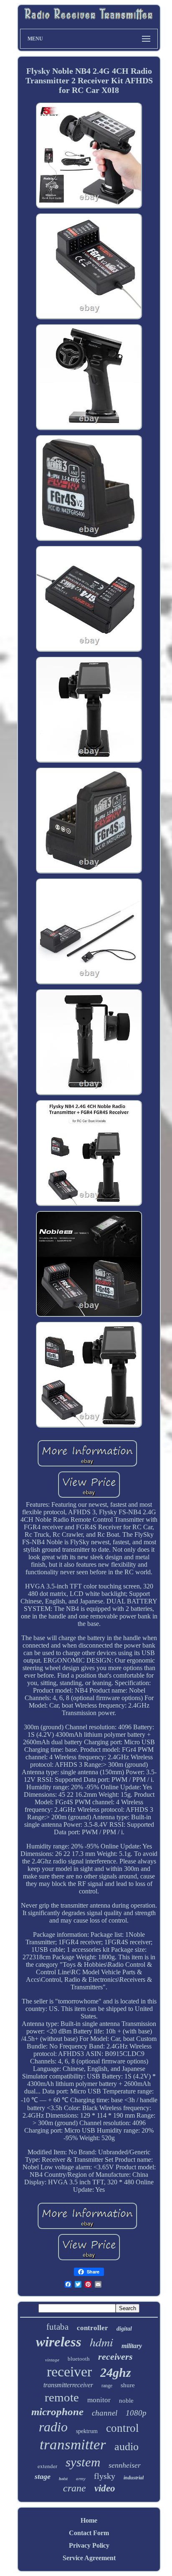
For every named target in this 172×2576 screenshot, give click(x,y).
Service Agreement (89, 2558)
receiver (69, 2372)
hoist (63, 2479)
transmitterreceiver (68, 2385)
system (83, 2462)
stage (43, 2476)
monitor (99, 2400)
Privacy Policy (89, 2545)
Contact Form (89, 2533)
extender (47, 2466)
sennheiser (125, 2465)
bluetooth (79, 2359)
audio (126, 2447)
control (123, 2428)
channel (105, 2413)
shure (128, 2385)
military (132, 2346)
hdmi (101, 2342)
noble (126, 2401)
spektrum (87, 2431)
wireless (59, 2342)
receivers (115, 2357)
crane (75, 2488)
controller (92, 2328)
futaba (57, 2327)
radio (53, 2427)
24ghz (116, 2372)
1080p (136, 2413)
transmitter (73, 2445)
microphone (57, 2412)
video (105, 2488)
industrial (134, 2478)
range (107, 2386)
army (81, 2478)
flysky (105, 2476)
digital (124, 2329)
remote (62, 2397)
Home (89, 2520)
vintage (52, 2360)
